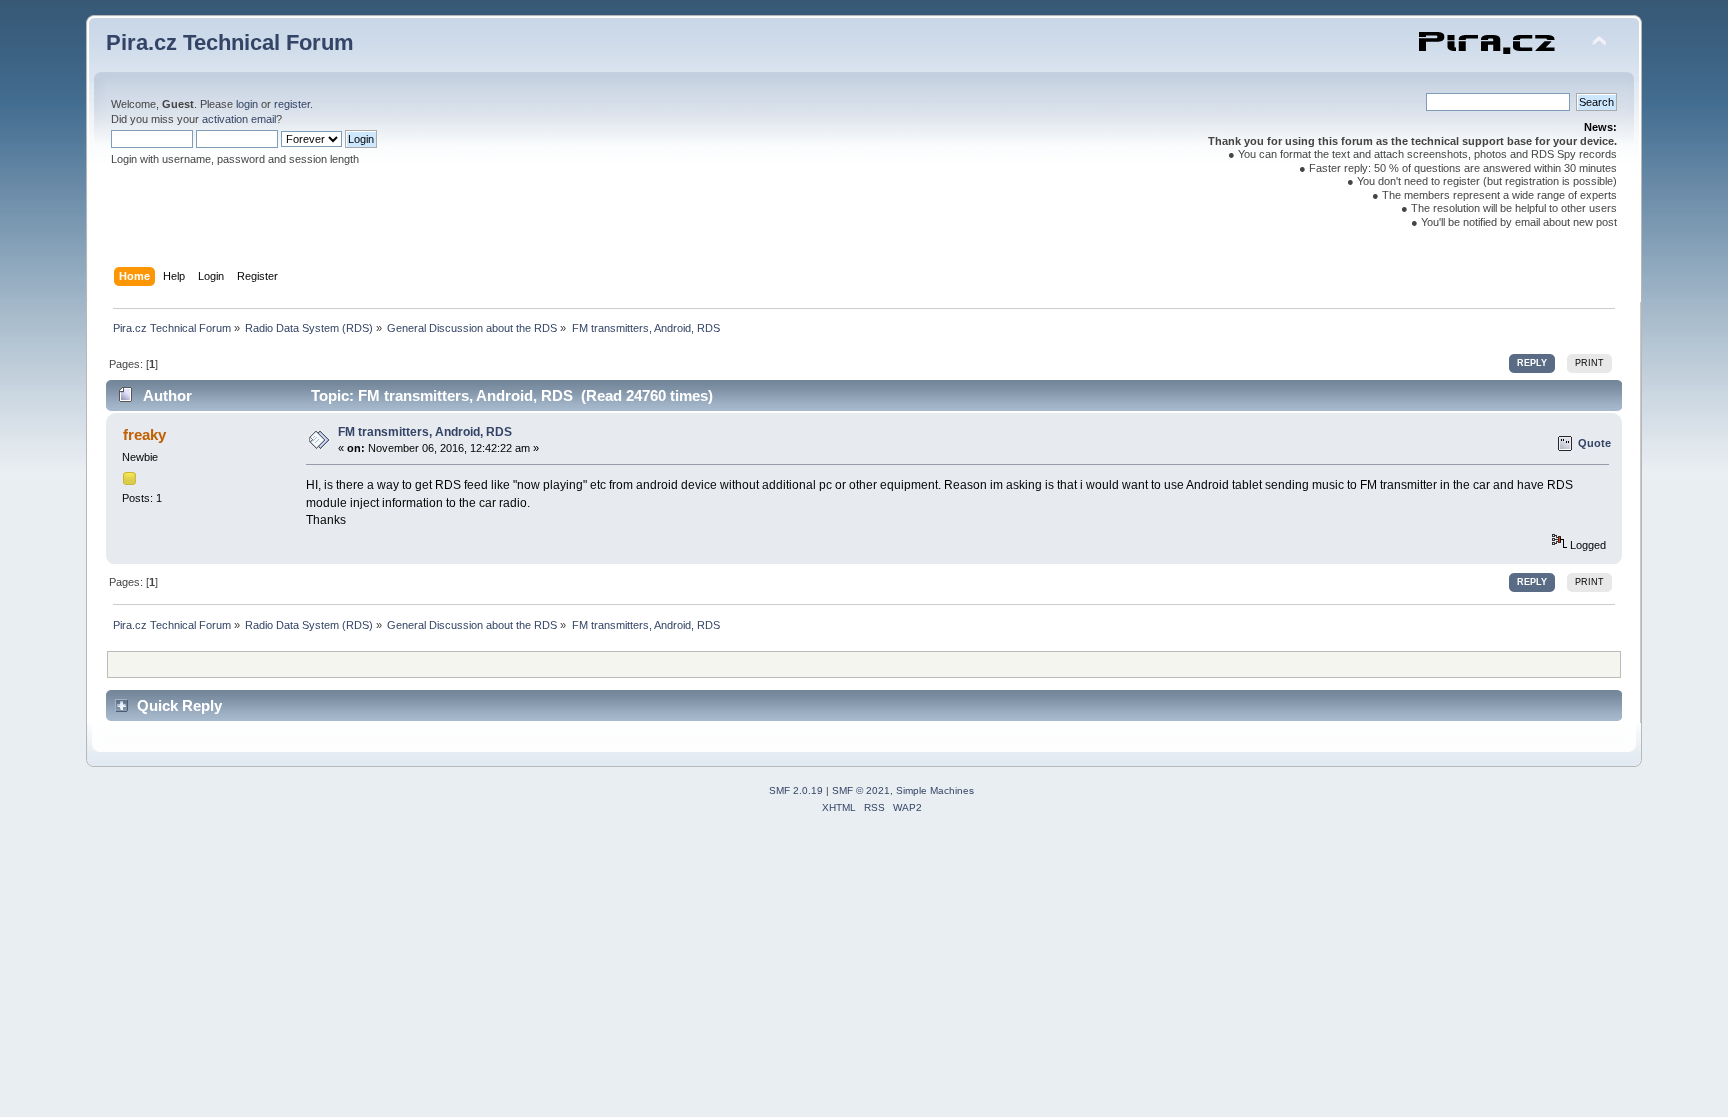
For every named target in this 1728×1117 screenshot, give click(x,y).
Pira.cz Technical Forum (230, 42)
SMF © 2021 (861, 790)
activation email (239, 119)
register (292, 104)
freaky (144, 434)
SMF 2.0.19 (796, 790)
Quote (1594, 443)
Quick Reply (179, 705)
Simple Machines (935, 790)
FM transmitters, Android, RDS (425, 432)
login (247, 104)
